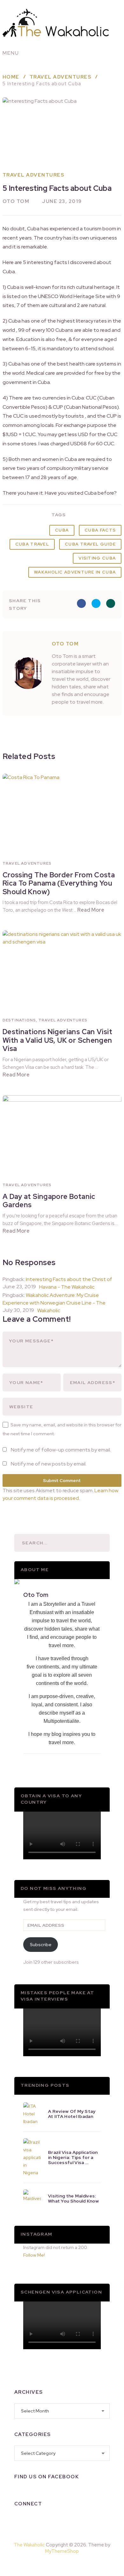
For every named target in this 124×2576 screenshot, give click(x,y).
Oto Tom (16, 201)
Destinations (19, 1020)
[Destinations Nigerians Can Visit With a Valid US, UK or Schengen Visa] (62, 968)
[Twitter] (52, 2520)
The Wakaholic (29, 2545)
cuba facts (100, 530)
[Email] (86, 2520)
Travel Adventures (34, 175)
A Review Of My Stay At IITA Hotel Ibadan (72, 2114)
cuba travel (32, 544)
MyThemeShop (62, 2551)
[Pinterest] (77, 2565)
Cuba (62, 530)
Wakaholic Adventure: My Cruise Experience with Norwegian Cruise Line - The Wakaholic (54, 1303)
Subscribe (41, 1945)
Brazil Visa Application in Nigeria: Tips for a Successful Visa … (73, 2157)
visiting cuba (97, 558)
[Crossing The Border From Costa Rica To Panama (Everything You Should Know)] (62, 811)
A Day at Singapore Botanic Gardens (49, 1201)
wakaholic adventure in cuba (75, 572)
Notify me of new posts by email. (49, 1464)
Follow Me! (34, 2255)
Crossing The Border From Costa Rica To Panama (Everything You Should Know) (59, 883)
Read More (91, 910)
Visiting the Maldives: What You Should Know (73, 2198)
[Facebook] (19, 2520)
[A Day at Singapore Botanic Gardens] (62, 1133)
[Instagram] (36, 2520)
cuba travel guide (90, 544)
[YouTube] (69, 2520)
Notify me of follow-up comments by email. (61, 1450)
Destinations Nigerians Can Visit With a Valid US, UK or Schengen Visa (57, 1040)
